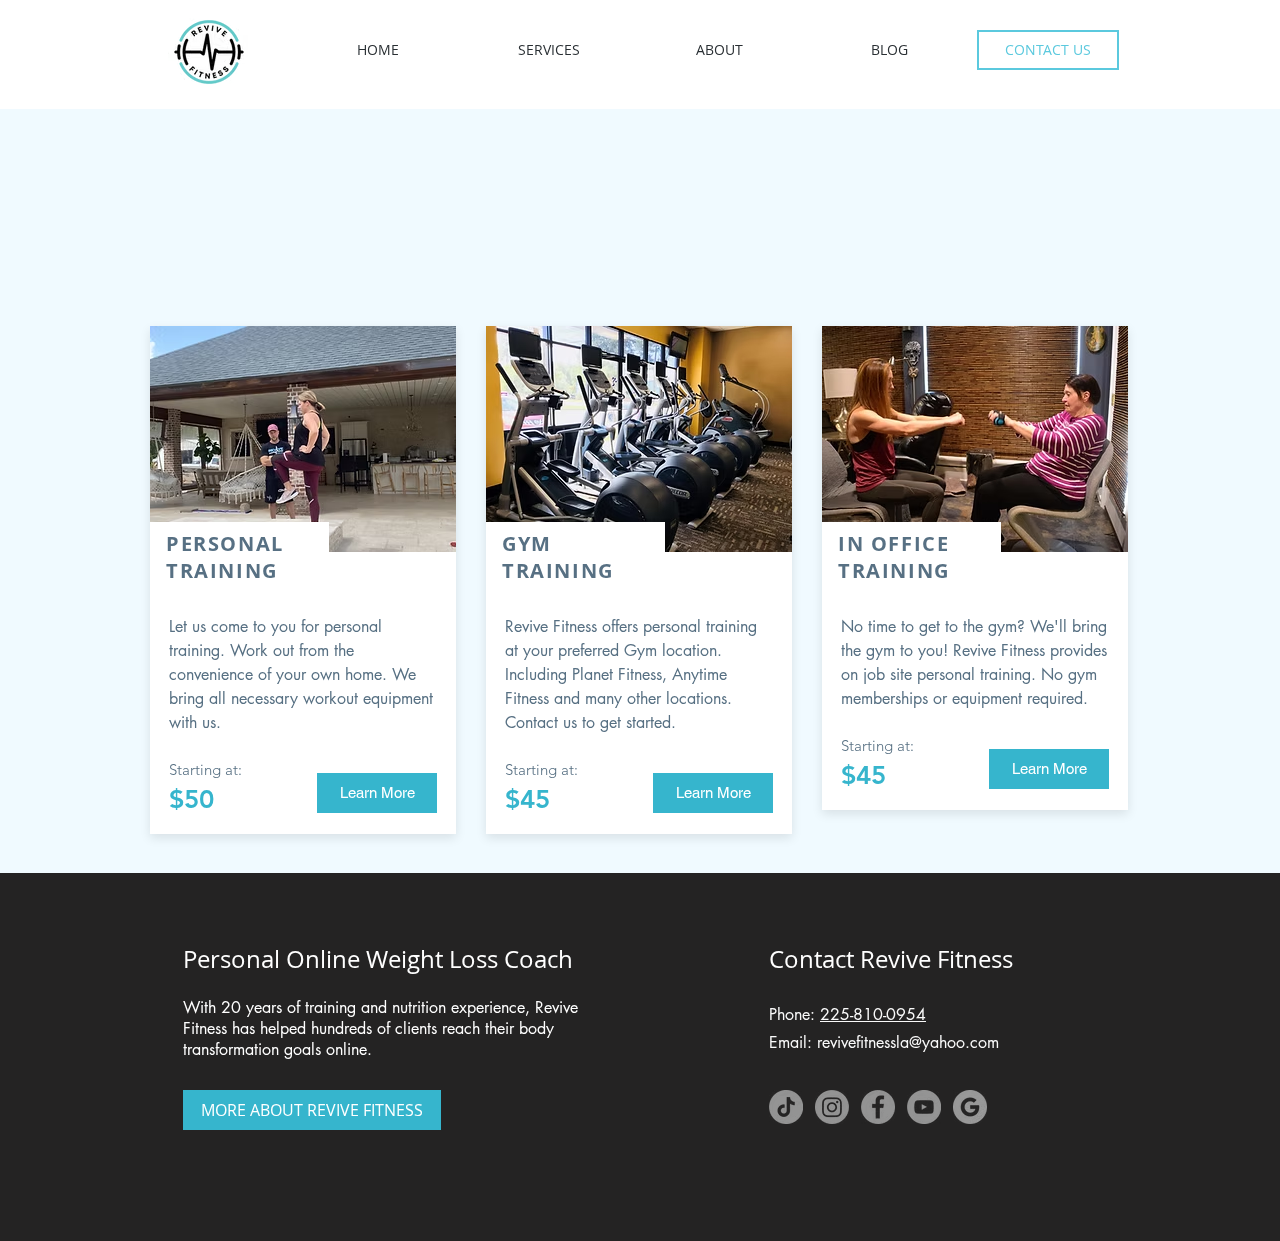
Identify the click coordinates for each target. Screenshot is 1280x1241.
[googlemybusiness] (970, 1107)
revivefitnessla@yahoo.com (908, 1042)
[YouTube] (924, 1107)
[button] (548, 49)
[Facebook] (878, 1107)
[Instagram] (832, 1107)
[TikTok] (786, 1107)
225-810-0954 (873, 1014)
